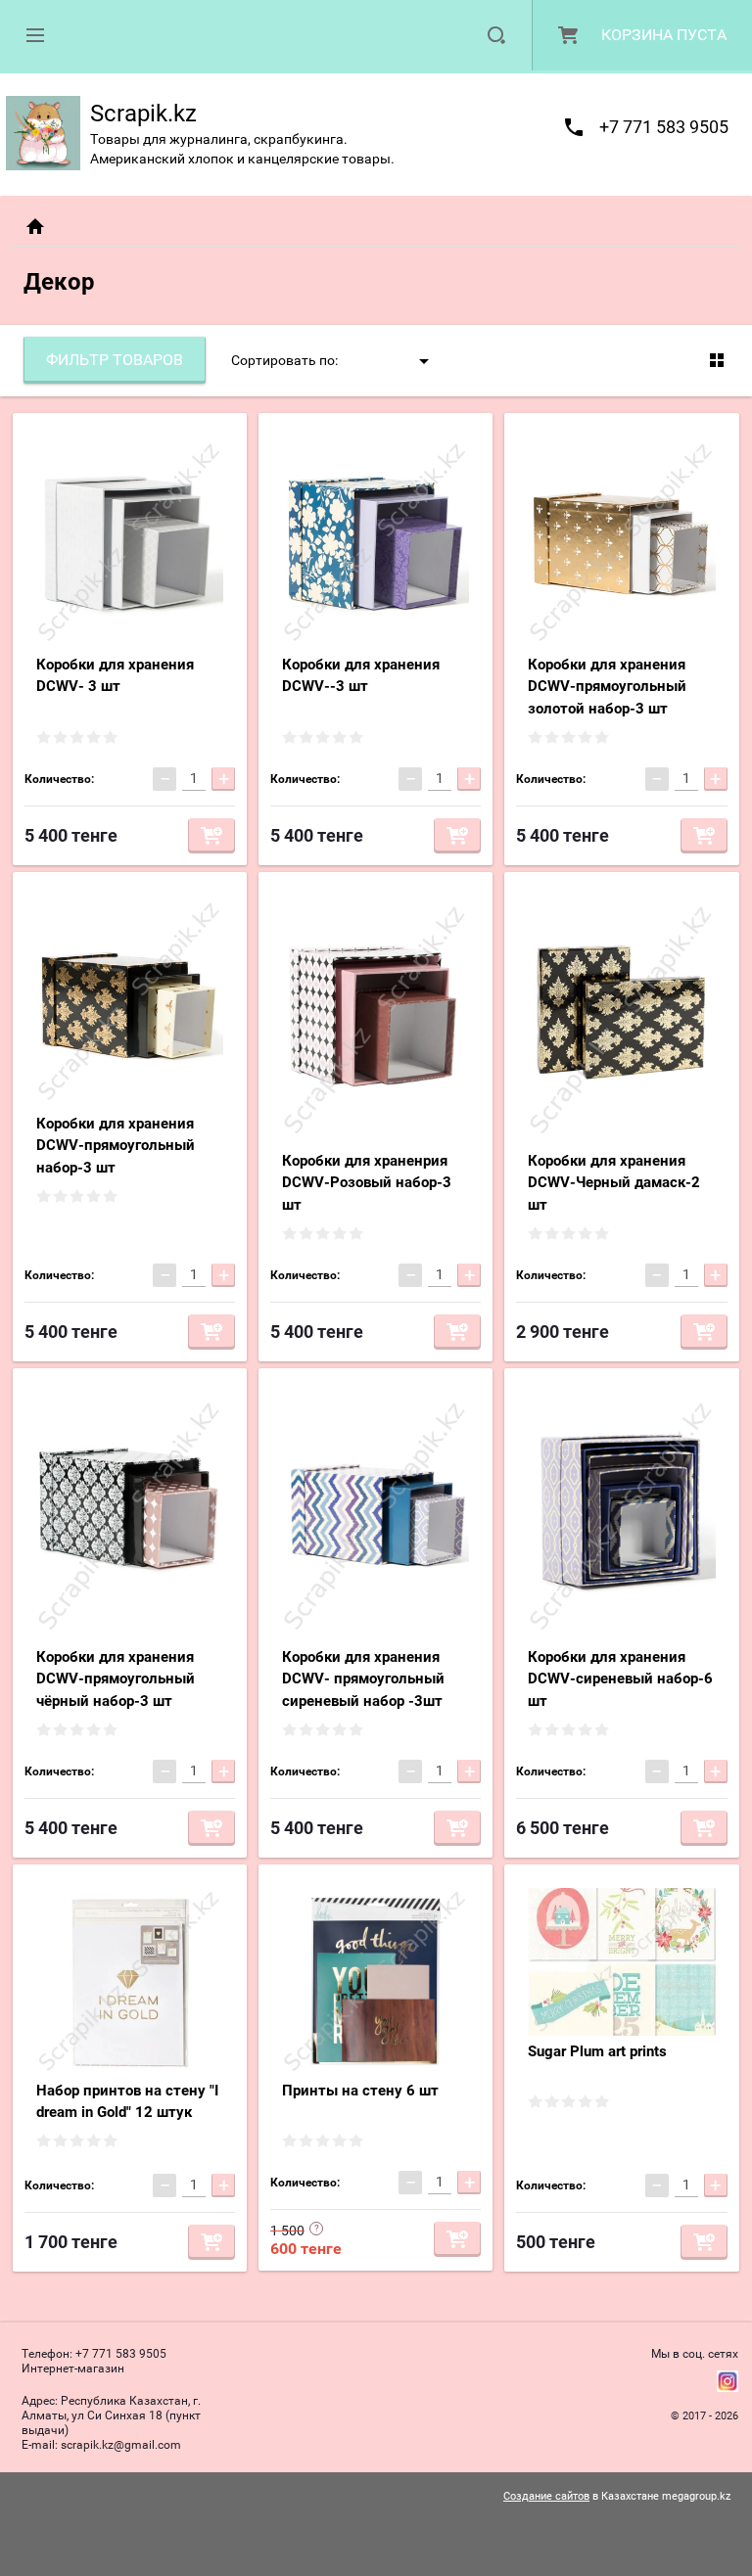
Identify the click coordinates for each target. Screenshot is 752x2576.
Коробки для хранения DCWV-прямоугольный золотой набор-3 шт (607, 687)
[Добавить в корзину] (211, 836)
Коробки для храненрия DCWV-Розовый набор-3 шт (367, 1183)
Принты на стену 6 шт (360, 2091)
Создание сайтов (546, 2496)
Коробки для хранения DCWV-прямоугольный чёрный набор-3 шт (116, 1679)
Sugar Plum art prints (597, 2051)
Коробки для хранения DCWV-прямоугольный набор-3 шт (116, 1146)
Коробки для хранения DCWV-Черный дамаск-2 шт (614, 1183)
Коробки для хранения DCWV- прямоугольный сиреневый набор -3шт (363, 1679)
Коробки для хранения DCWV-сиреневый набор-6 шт (620, 1679)
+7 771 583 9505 (664, 127)
